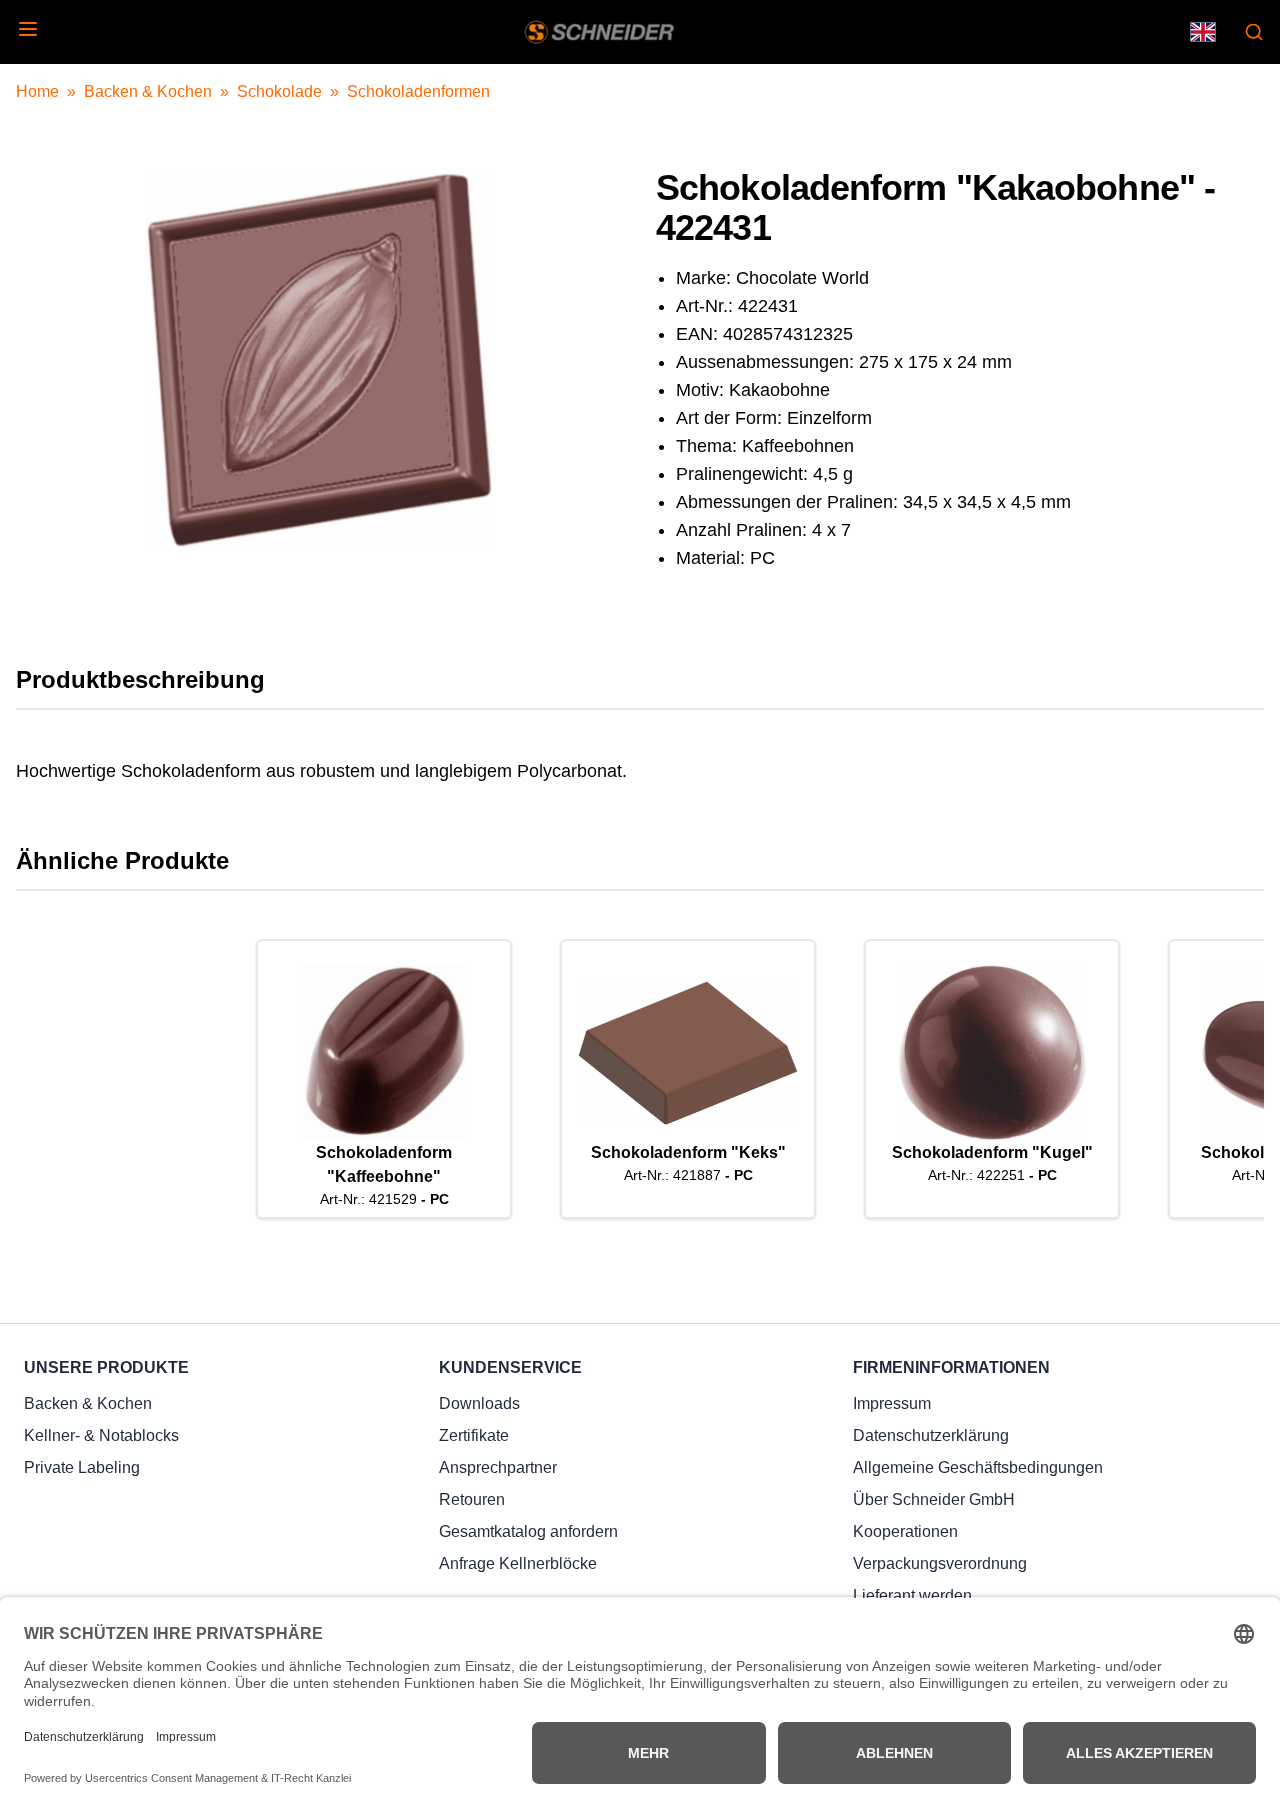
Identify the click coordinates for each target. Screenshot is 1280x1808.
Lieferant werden (912, 1595)
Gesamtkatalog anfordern (528, 1531)
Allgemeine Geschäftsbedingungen (978, 1467)
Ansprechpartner (498, 1467)
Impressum (892, 1403)
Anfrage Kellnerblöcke (518, 1563)
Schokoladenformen (418, 91)
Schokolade (279, 91)
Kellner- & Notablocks (101, 1435)
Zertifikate (474, 1435)
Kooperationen (905, 1531)
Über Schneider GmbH (934, 1499)
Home (37, 91)
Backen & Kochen (148, 91)
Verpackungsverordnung (940, 1563)
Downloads (479, 1403)
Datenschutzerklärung (931, 1435)
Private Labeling (82, 1467)
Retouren (472, 1499)
